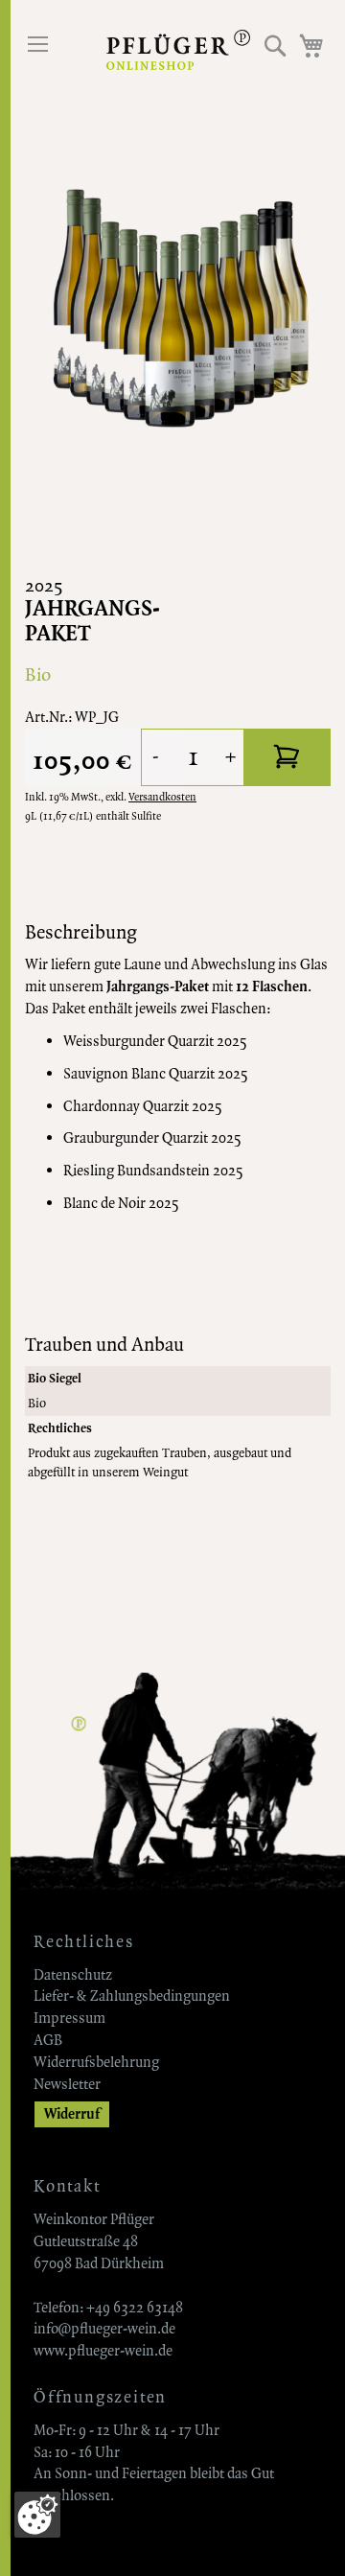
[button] (276, 46)
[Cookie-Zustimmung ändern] (37, 2515)
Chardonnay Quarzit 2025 (143, 1106)
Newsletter (67, 2084)
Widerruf (72, 2114)
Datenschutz (73, 1975)
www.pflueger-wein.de (103, 2351)
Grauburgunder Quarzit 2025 (152, 1138)
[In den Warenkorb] (287, 757)
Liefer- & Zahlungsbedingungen (132, 1996)
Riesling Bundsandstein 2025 (153, 1171)
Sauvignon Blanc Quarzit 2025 (156, 1074)
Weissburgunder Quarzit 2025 (155, 1041)
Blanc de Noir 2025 (121, 1203)
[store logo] (178, 50)
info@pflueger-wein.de (104, 2329)
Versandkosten (162, 797)
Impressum (69, 2018)
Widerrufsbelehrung (96, 2062)
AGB (48, 2040)
